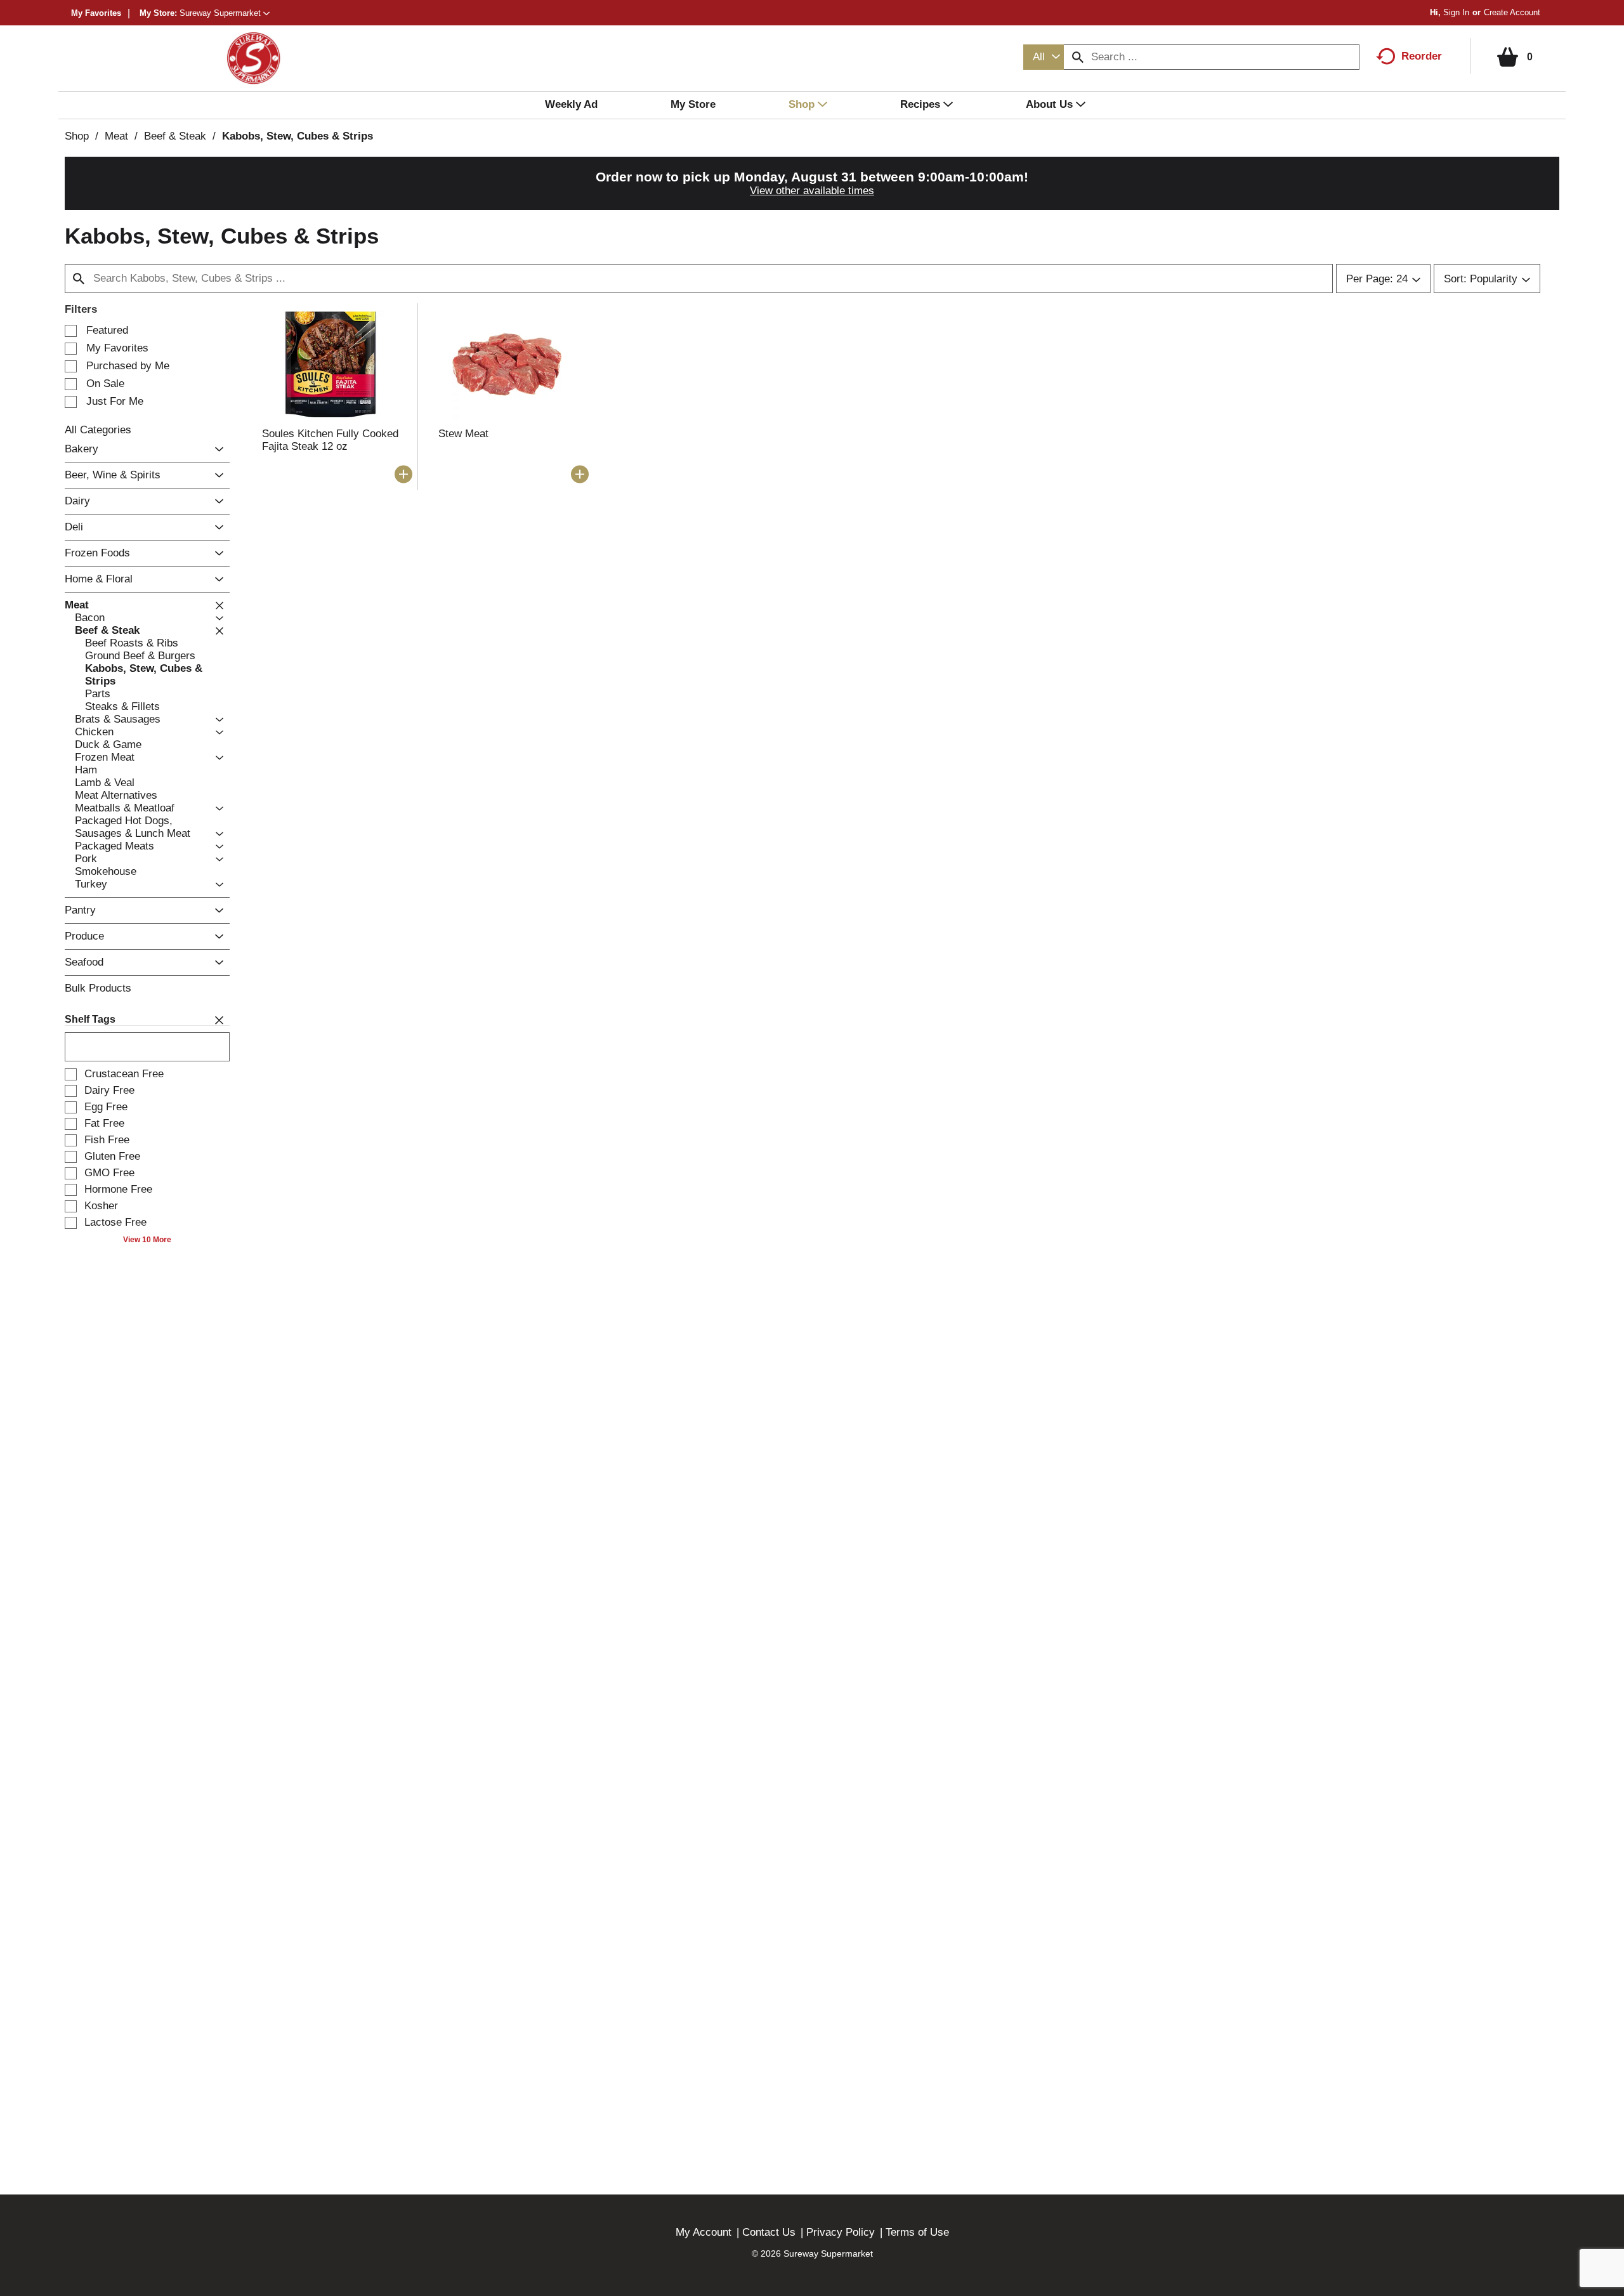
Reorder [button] (1422, 56)
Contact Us (769, 2232)
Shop (77, 136)
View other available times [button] (812, 191)
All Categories (98, 430)
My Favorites (96, 13)
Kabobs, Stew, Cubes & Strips (298, 136)
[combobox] (1044, 57)
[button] (225, 13)
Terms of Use (917, 2232)
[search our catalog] (1078, 57)
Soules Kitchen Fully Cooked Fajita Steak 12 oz (330, 440)
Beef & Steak (175, 136)
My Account (704, 2232)
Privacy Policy (841, 2232)
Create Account (1512, 12)
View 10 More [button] (147, 1240)
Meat (116, 136)
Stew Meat (463, 434)
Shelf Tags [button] (90, 1019)
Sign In (1456, 12)
